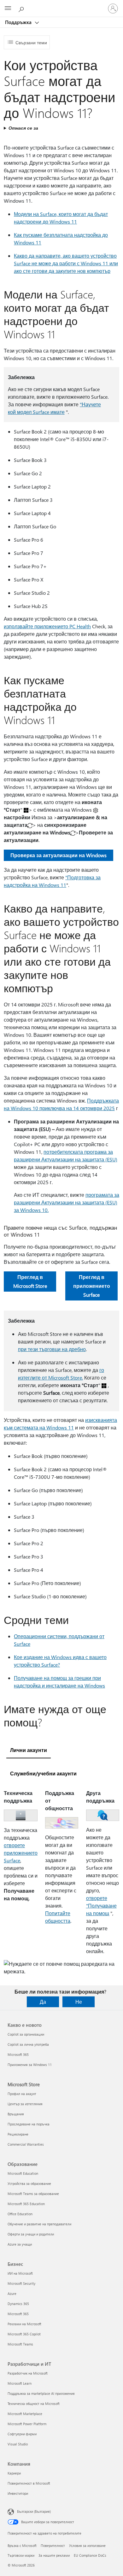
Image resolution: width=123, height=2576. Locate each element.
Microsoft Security (21, 2283)
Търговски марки (21, 2555)
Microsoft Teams (20, 2344)
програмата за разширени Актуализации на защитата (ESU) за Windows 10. (67, 1202)
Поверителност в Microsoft (29, 2483)
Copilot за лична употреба (28, 2044)
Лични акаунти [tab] (29, 1750)
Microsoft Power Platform (27, 2424)
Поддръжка (19, 22)
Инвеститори (18, 2493)
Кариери (14, 2473)
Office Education (20, 2214)
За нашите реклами (54, 2555)
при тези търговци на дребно (52, 1349)
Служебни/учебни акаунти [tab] (43, 1773)
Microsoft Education (23, 2173)
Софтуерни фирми (22, 2434)
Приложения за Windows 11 (30, 2065)
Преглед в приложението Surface (92, 1286)
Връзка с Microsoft (22, 2545)
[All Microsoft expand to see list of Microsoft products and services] (8, 9)
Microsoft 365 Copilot (24, 2334)
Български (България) (34, 2511)
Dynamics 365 (18, 2304)
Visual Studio (18, 2444)
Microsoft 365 (18, 2054)
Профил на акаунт (22, 2094)
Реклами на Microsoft (24, 2324)
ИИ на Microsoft (20, 2273)
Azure (12, 2293)
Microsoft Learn (20, 2383)
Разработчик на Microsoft (28, 2373)
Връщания (16, 2114)
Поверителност (53, 2545)
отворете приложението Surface (21, 1853)
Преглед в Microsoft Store (30, 1281)
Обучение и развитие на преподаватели (39, 2224)
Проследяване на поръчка (29, 2124)
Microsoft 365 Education (26, 2204)
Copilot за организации (26, 2034)
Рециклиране (18, 2134)
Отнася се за (23, 128)
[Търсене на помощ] (22, 8)
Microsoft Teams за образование (33, 2194)
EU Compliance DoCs (90, 2555)
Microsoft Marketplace (25, 2414)
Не (79, 2002)
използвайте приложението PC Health (47, 626)
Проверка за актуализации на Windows (59, 855)
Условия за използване (87, 2545)
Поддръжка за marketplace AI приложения (41, 2393)
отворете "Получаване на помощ (101, 1906)
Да (43, 2002)
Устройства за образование (29, 2183)
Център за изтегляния (25, 2104)
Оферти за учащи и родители (31, 2234)
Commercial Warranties (26, 2144)
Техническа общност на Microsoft (34, 2404)
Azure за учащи (20, 2244)
